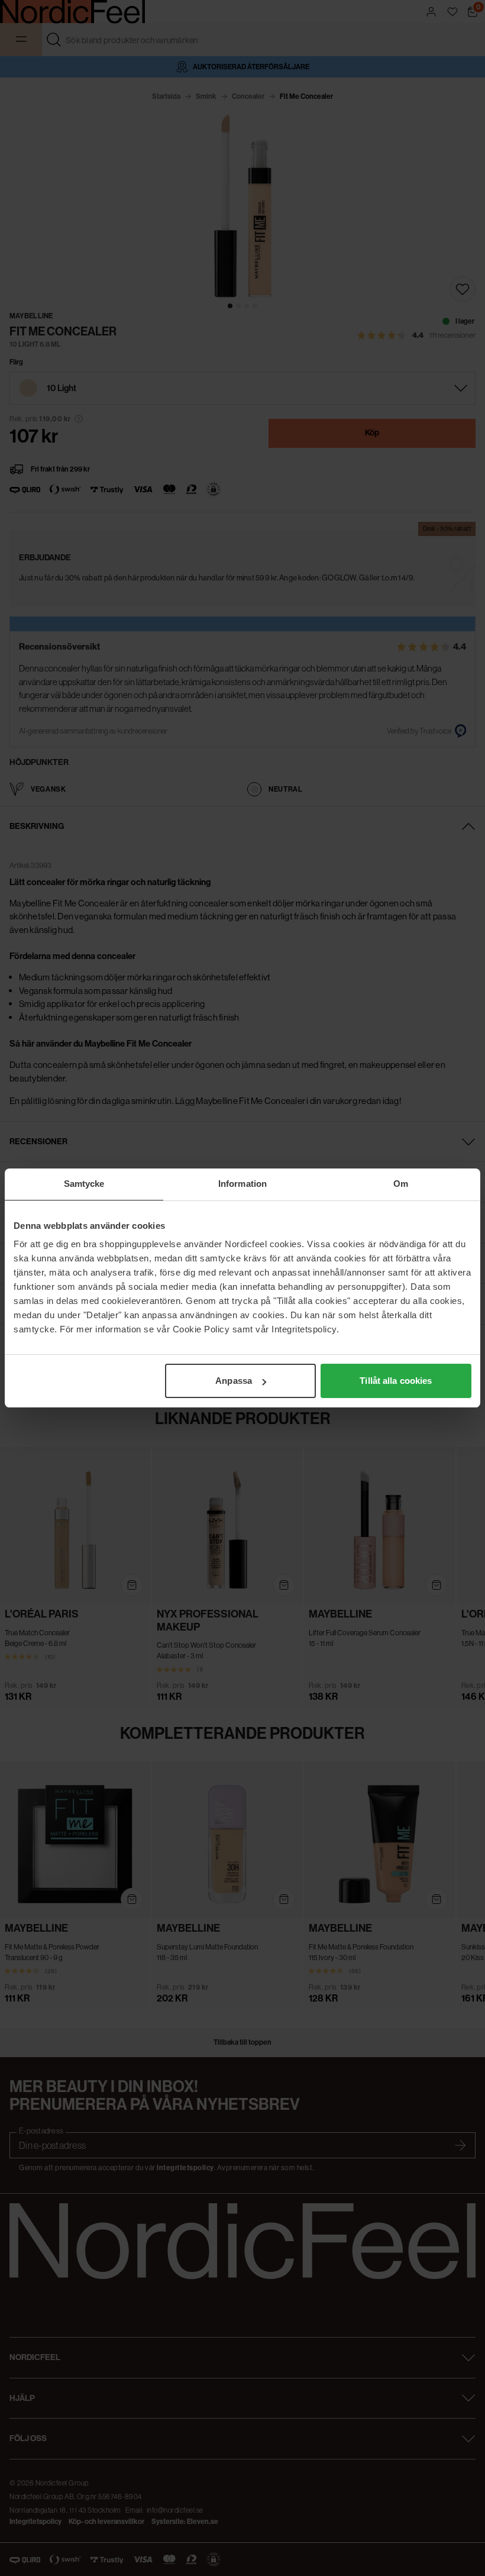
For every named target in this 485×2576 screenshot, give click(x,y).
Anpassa (234, 1381)
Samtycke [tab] (84, 1184)
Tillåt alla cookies (396, 1381)
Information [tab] (242, 1184)
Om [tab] (401, 1184)
